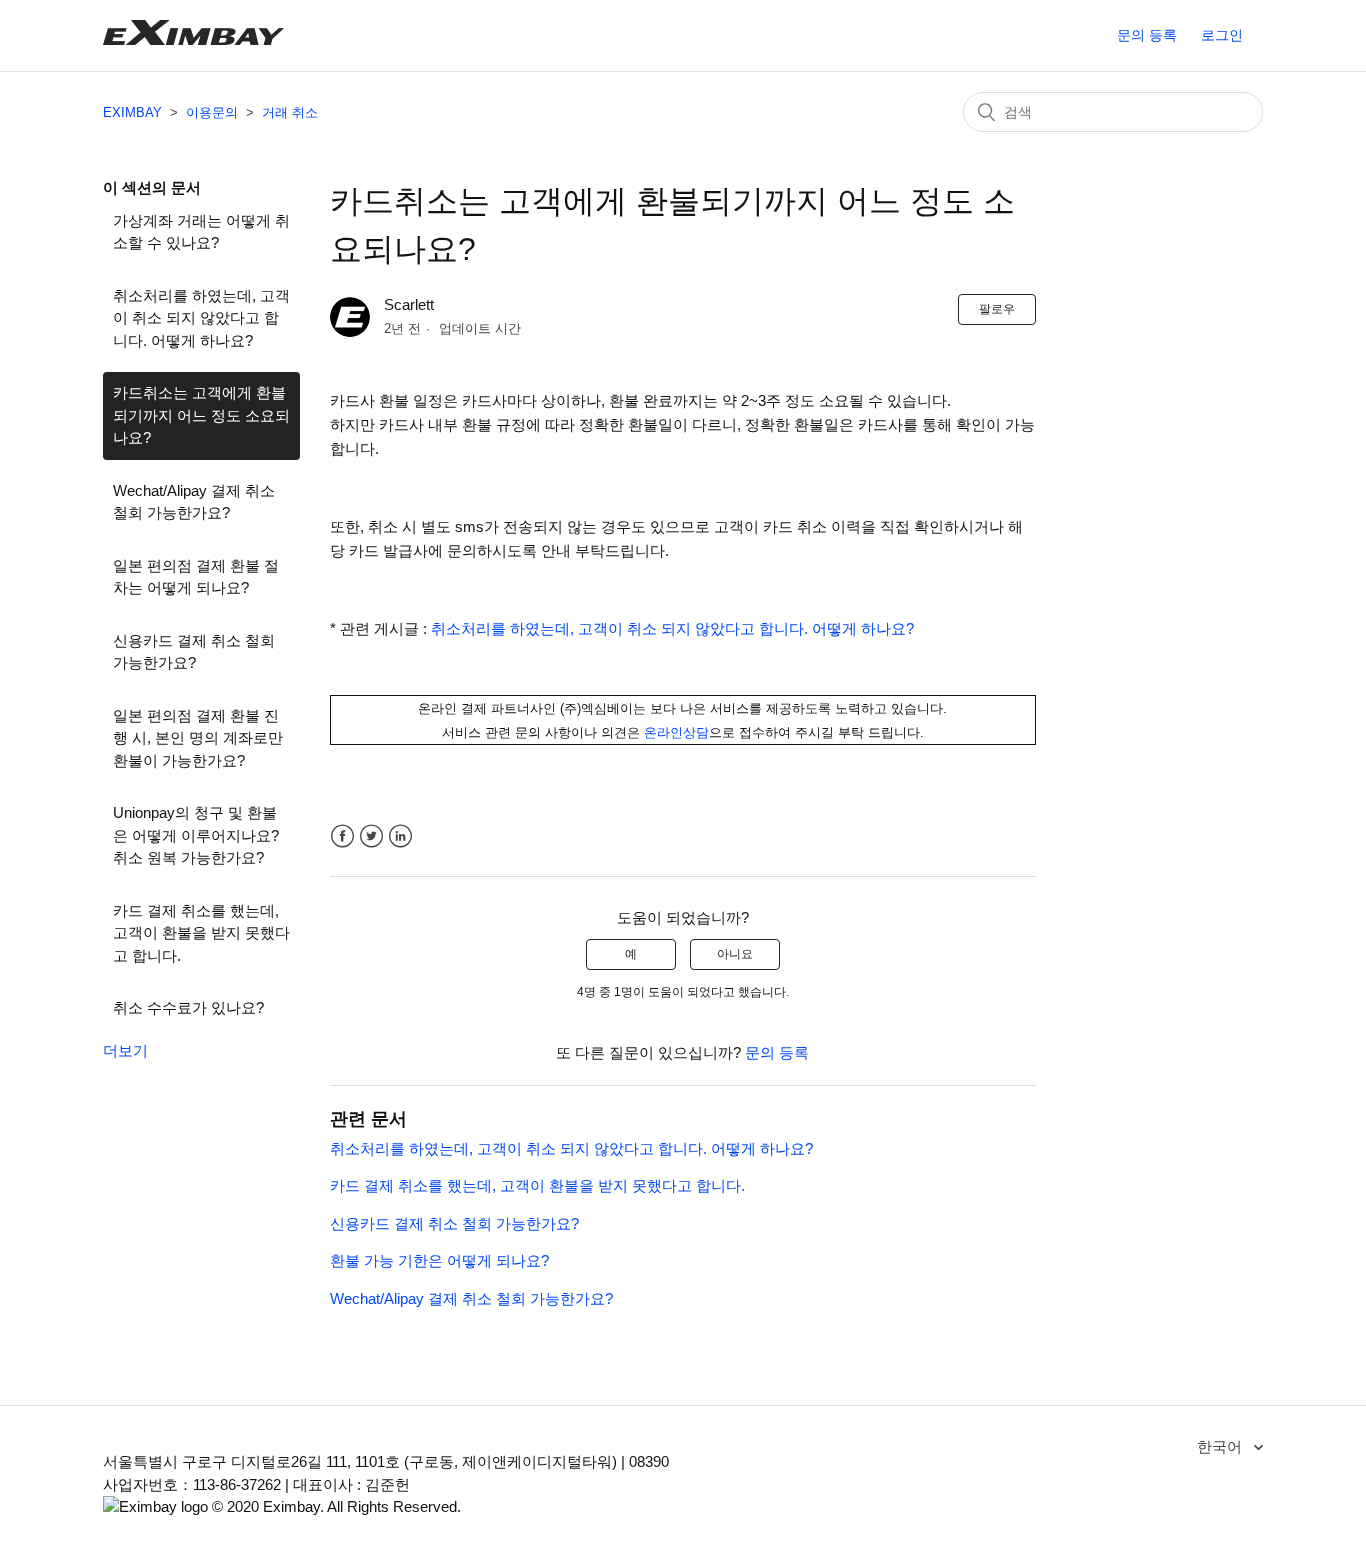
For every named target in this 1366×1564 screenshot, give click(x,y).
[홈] (193, 39)
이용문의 (212, 112)
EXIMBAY (132, 112)
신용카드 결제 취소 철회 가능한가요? (194, 652)
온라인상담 (676, 732)
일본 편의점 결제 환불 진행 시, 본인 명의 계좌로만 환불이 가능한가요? (198, 738)
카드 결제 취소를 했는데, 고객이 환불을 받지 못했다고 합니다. (201, 933)
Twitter (371, 836)
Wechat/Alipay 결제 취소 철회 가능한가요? (194, 502)
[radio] (631, 954)
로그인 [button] (1222, 35)
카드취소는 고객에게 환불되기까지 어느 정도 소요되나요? (201, 415)
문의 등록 (1147, 35)
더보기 (125, 1050)
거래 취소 (290, 112)
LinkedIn (400, 836)
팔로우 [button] (997, 309)
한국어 (1221, 1446)
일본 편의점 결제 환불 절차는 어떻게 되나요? (196, 577)
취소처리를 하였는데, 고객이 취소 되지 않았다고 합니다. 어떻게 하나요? (201, 318)
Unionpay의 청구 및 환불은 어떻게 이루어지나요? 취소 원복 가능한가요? (196, 835)
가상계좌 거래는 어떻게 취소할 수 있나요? (201, 232)
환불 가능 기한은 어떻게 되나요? (439, 1260)
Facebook (342, 836)
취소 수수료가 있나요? (188, 1007)
